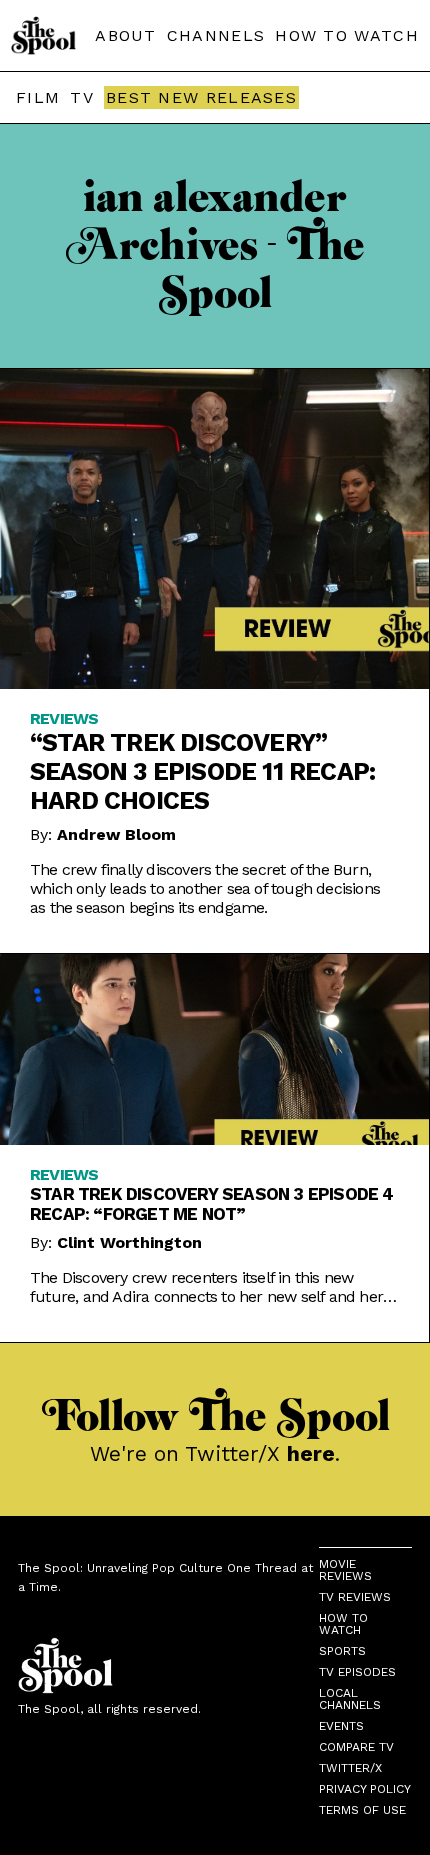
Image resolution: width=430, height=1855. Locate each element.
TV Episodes (357, 1672)
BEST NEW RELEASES (201, 97)
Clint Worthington (129, 1242)
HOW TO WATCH (347, 35)
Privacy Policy (365, 1789)
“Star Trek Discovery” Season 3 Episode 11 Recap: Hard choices (202, 771)
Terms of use (362, 1810)
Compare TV (356, 1747)
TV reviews (355, 1597)
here (311, 1453)
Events (341, 1726)
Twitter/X (350, 1768)
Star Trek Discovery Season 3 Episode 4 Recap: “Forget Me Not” (212, 1204)
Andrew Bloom (116, 834)
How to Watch (343, 1624)
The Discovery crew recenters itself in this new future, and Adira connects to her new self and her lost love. (206, 1287)
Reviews (64, 718)
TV (82, 97)
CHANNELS (216, 35)
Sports (342, 1651)
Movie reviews (345, 1570)
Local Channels (350, 1699)
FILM (38, 97)
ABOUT (126, 35)
